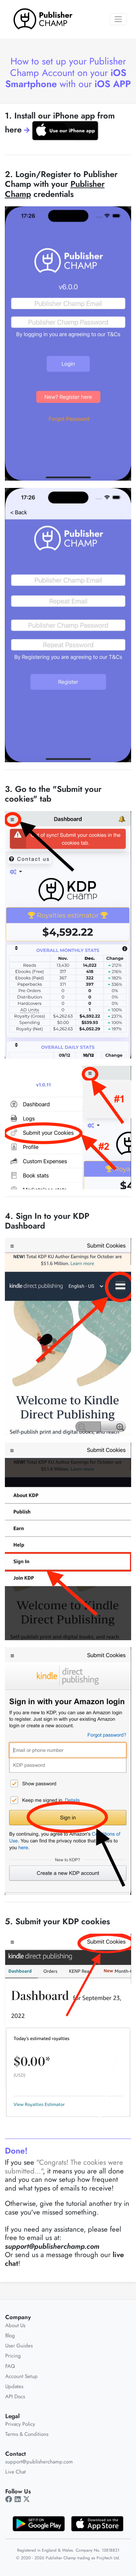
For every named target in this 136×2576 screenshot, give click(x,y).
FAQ (10, 2366)
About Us (15, 2325)
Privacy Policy (20, 2424)
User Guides (19, 2346)
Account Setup (21, 2376)
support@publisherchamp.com (39, 2462)
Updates (14, 2386)
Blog (10, 2336)
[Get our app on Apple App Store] (97, 2523)
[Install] (65, 131)
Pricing (13, 2356)
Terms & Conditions (27, 2434)
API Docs (15, 2397)
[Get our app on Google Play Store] (39, 2523)
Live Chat (16, 2472)
